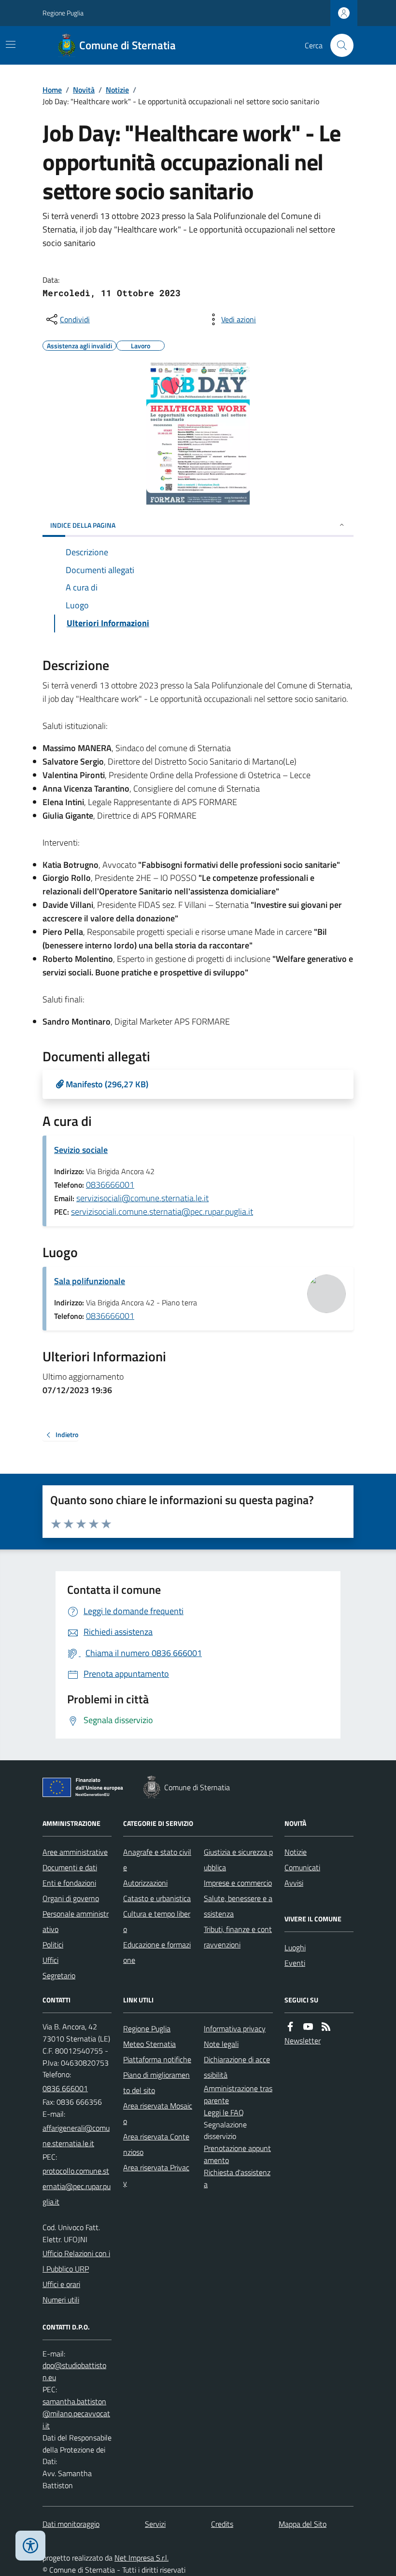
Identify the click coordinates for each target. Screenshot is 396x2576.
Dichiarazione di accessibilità (237, 2067)
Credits (222, 2524)
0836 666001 (65, 2088)
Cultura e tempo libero (157, 1921)
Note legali (221, 2044)
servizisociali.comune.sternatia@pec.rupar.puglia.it (162, 1212)
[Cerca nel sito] (338, 45)
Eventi (295, 1963)
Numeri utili (61, 2300)
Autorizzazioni (145, 1883)
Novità (84, 90)
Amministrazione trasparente (238, 2094)
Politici (53, 1945)
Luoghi (295, 1947)
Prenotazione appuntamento (237, 2154)
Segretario (59, 1975)
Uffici (50, 1960)
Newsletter (303, 2041)
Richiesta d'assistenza (237, 2178)
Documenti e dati (70, 1867)
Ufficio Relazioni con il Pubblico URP (76, 2261)
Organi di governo (71, 1898)
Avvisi (294, 1883)
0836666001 (110, 1185)
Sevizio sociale (81, 1150)
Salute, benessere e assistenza (238, 1906)
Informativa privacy (235, 2028)
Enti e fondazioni (69, 1883)
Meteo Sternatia (149, 2044)
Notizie (117, 90)
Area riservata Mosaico (158, 2113)
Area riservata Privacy (156, 2175)
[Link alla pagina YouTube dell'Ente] (308, 2027)
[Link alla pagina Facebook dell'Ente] (290, 2027)
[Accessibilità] (30, 2546)
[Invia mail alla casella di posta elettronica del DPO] (77, 2371)
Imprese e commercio (238, 1883)
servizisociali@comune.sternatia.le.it (142, 1198)
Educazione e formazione (157, 1952)
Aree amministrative (75, 1852)
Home (52, 90)
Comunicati (302, 1867)
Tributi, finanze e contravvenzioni (238, 1937)
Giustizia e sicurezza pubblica (238, 1860)
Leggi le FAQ (224, 2112)
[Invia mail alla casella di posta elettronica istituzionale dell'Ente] (77, 2136)
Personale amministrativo (76, 1921)
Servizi (155, 2524)
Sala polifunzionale (90, 1281)
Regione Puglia (63, 13)
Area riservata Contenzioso (156, 2144)
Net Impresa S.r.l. (141, 2558)
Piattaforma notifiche (157, 2059)
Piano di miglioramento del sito (156, 2083)
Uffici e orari (61, 2284)
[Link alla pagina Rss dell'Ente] (326, 2027)
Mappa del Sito (303, 2524)
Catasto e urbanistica (157, 1898)
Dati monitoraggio (71, 2524)
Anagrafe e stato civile (157, 1860)
